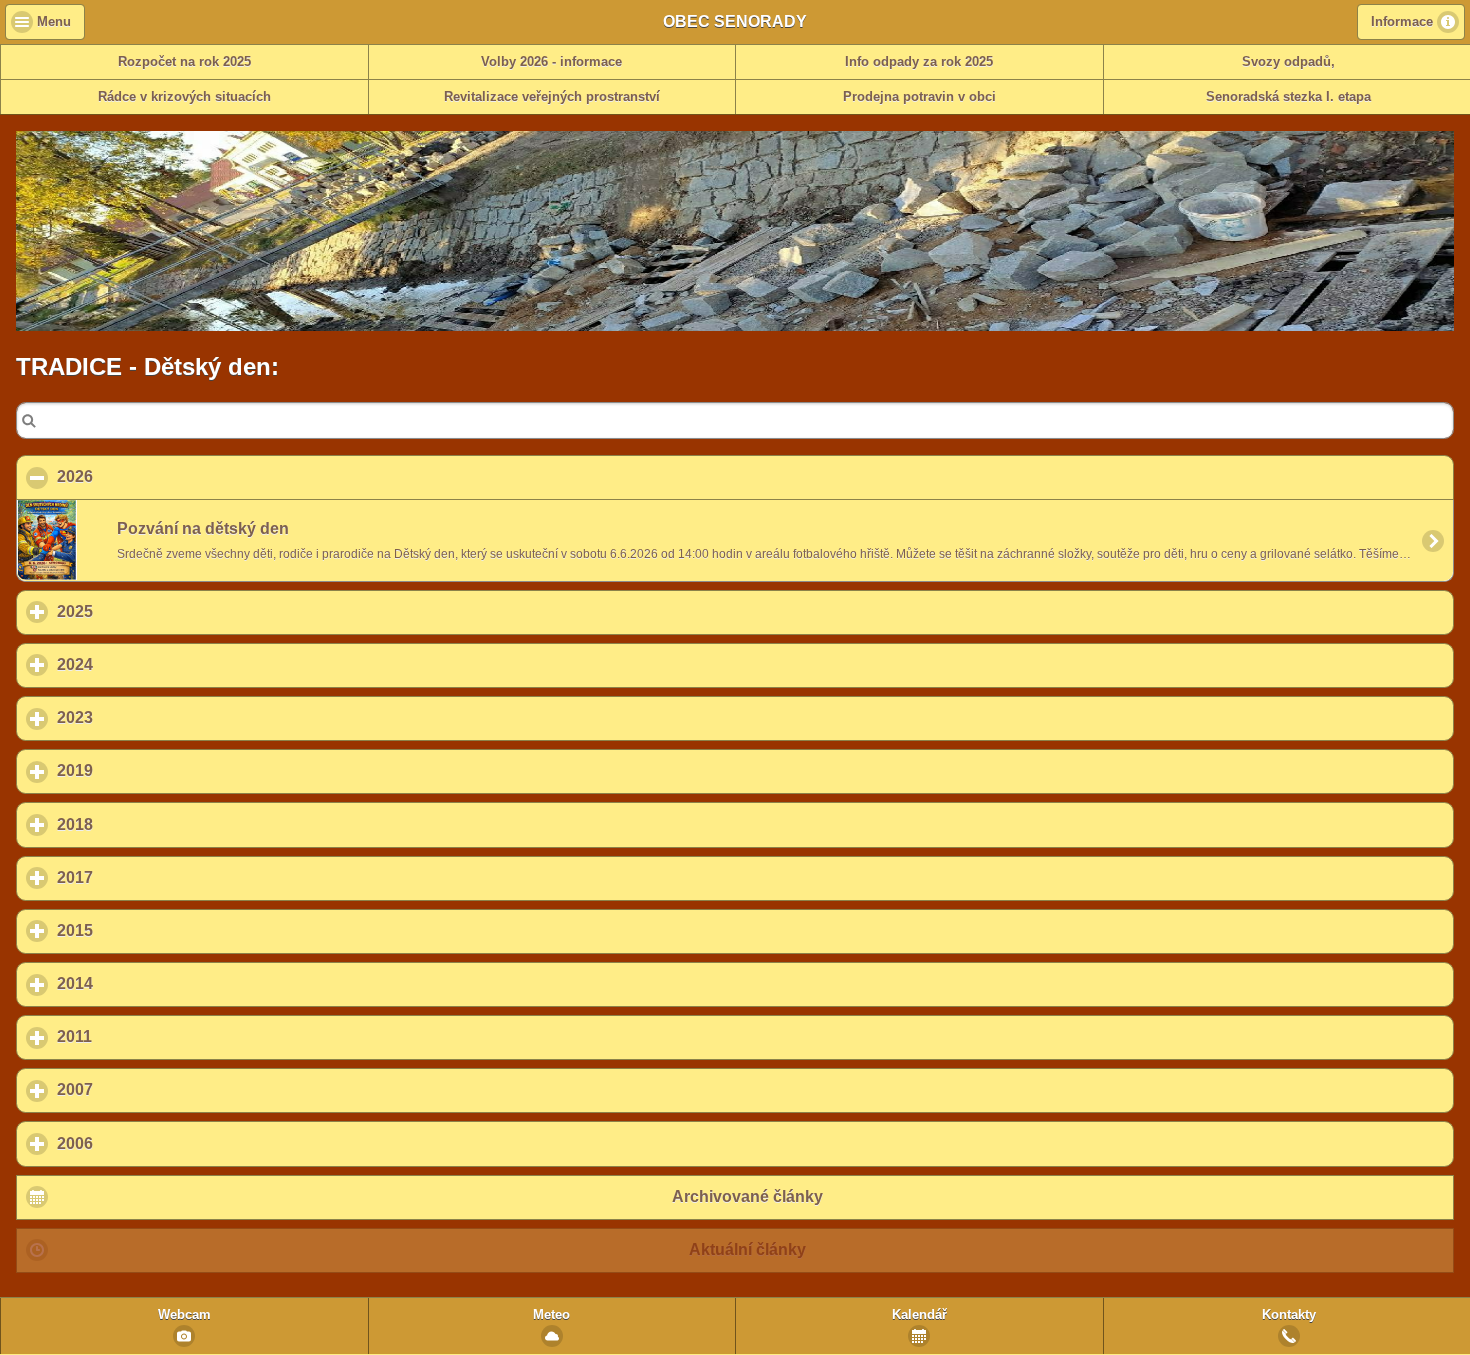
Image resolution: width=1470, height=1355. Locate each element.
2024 (168, 664)
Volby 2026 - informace (551, 62)
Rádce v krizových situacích (184, 97)
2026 (171, 476)
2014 (168, 983)
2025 (168, 611)
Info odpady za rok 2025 (919, 62)
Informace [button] (1402, 22)
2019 (168, 770)
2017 (168, 877)
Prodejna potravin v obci (919, 97)
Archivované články (747, 1196)
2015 (168, 930)
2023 (168, 717)
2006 (168, 1143)
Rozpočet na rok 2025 (184, 62)
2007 (168, 1089)
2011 (167, 1036)
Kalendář (919, 1315)
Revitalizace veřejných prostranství (552, 97)
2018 (168, 824)
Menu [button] (54, 22)
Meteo (551, 1315)
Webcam (184, 1315)
